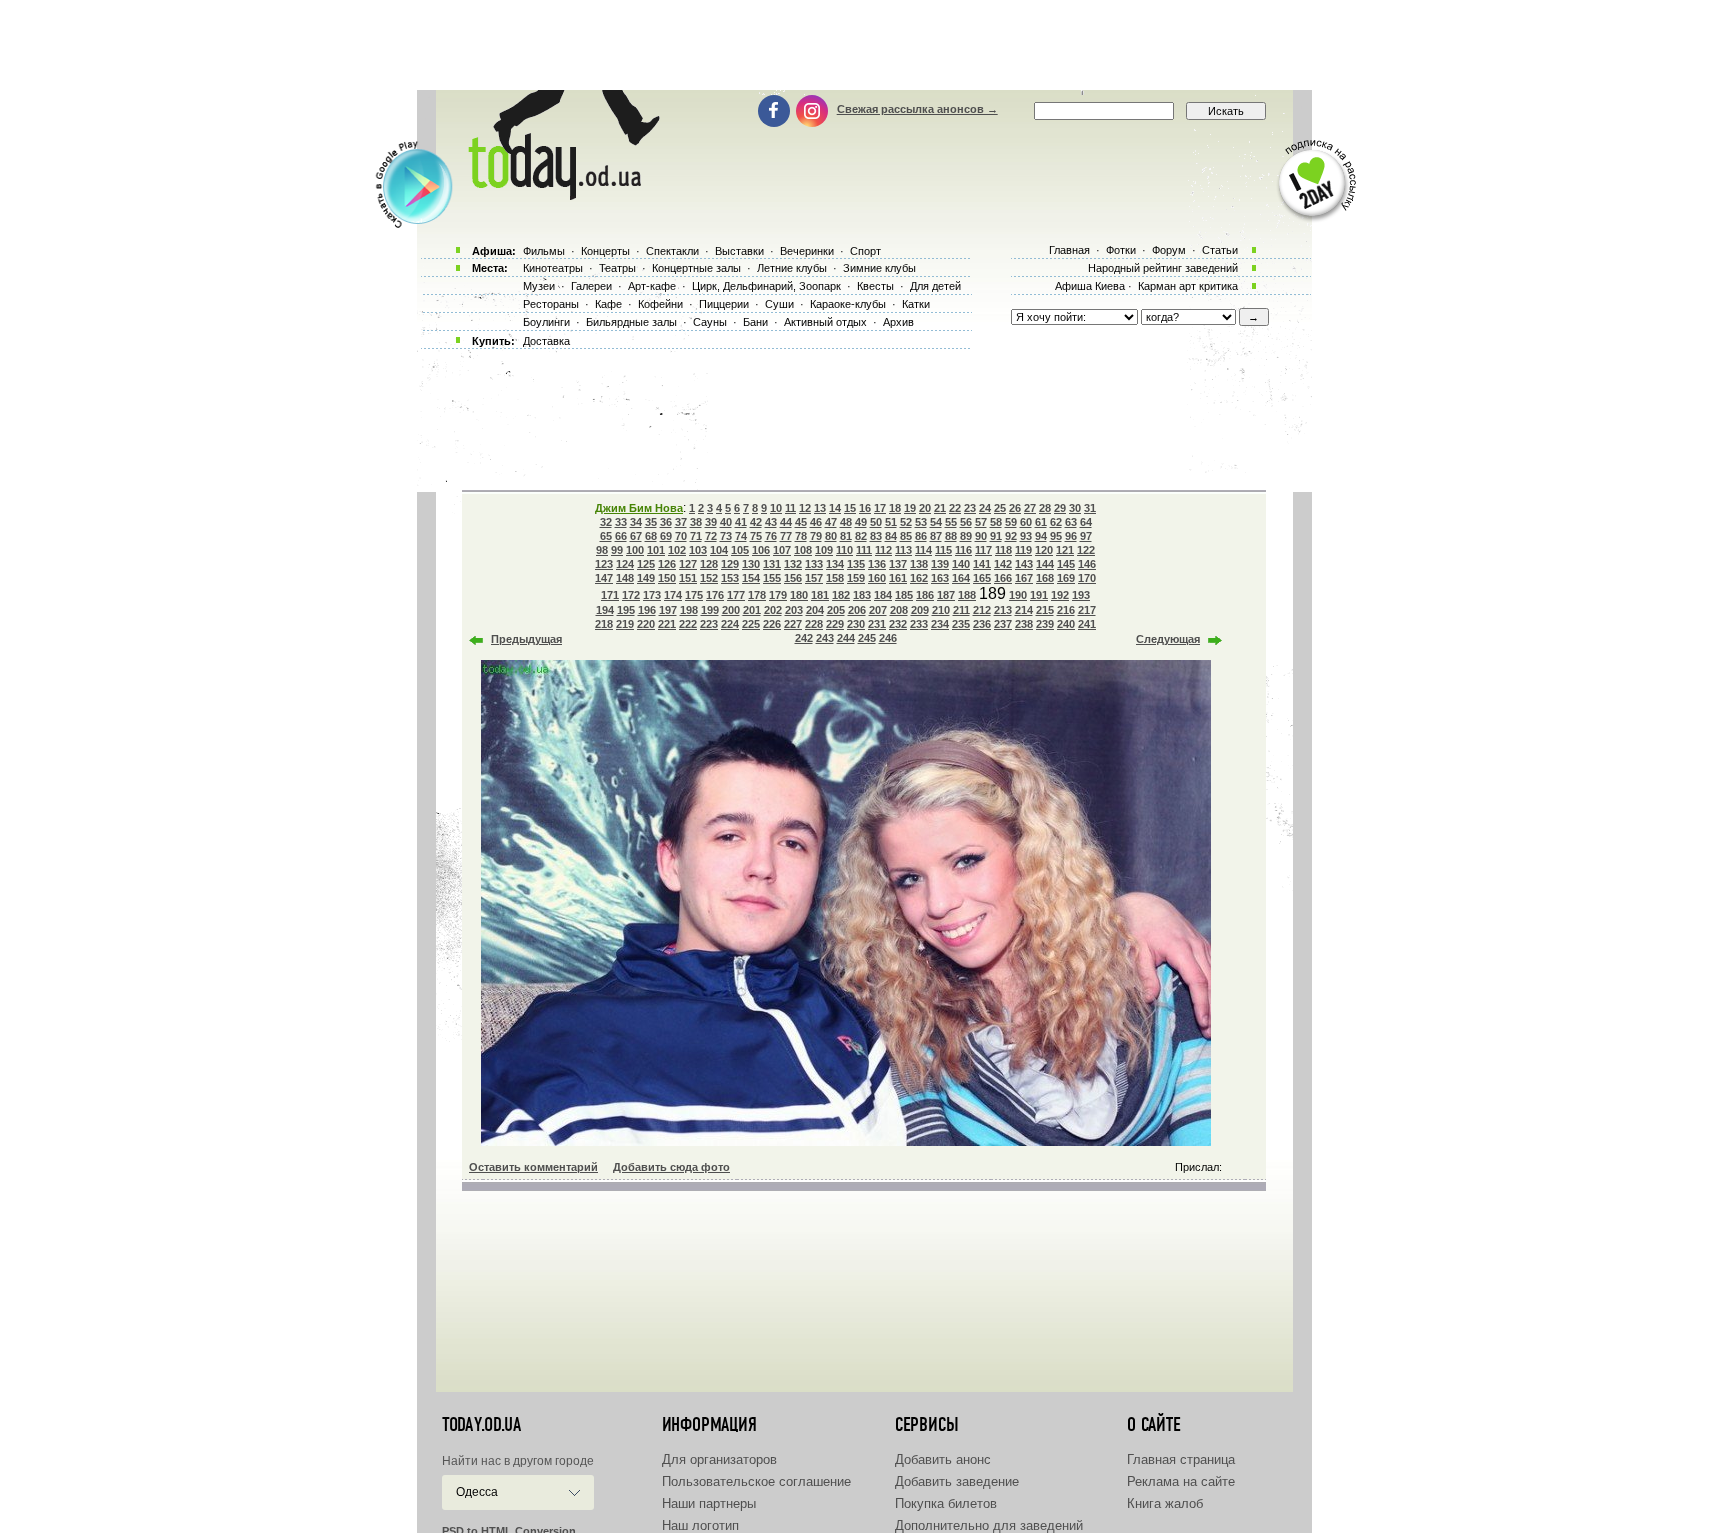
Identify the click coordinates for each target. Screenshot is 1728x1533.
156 (793, 578)
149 (646, 578)
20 (925, 508)
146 (1087, 564)
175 (694, 595)
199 (710, 610)
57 (981, 522)
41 (741, 522)
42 (756, 522)
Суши (779, 304)
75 (756, 536)
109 (824, 550)
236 (982, 624)
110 (844, 550)
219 (625, 624)
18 (895, 508)
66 (621, 536)
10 (776, 508)
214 (1024, 610)
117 (983, 550)
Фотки (1121, 250)
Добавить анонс (943, 1459)
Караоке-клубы (848, 304)
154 (751, 578)
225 (751, 624)
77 (786, 536)
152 (709, 578)
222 (688, 624)
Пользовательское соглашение (756, 1481)
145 (1066, 564)
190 (1018, 595)
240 (1066, 624)
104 (719, 550)
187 (946, 595)
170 (1087, 578)
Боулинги (546, 322)
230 (856, 624)
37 (681, 522)
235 (961, 624)
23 (970, 508)
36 (666, 522)
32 (606, 522)
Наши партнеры (709, 1503)
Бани (755, 322)
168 (1045, 578)
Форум (1169, 250)
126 (667, 564)
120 (1044, 550)
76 (771, 536)
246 (888, 638)
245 (867, 638)
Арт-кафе (652, 286)
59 (1011, 522)
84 (891, 536)
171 (610, 595)
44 (786, 522)
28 (1045, 508)
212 (982, 610)
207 (878, 610)
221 (667, 624)
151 (688, 578)
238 (1024, 624)
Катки (916, 304)
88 (951, 536)
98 (602, 550)
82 (861, 536)
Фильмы (544, 251)
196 (647, 610)
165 (982, 578)
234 (940, 624)
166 (1003, 578)
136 (877, 564)
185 (904, 595)
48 (846, 522)
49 (861, 522)
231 (877, 624)
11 (790, 508)
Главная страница (1181, 1459)
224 (730, 624)
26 (1015, 508)
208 (899, 610)
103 (698, 550)
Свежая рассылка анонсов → (917, 109)
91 (996, 536)
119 (1023, 550)
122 (1086, 550)
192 (1060, 595)
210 (941, 610)
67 (636, 536)
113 (903, 550)
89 (966, 536)
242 (804, 638)
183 (862, 595)
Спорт (865, 251)
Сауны (710, 322)
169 (1066, 578)
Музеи (539, 286)
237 (1003, 624)
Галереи (591, 286)
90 (981, 536)
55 (951, 522)
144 (1045, 564)
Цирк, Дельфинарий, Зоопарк (766, 286)
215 (1045, 610)
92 (1011, 536)
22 (955, 508)
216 (1066, 610)
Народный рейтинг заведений (1163, 268)
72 (711, 536)
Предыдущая (526, 639)
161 (898, 578)
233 (919, 624)
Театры (617, 268)
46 (816, 522)
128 (709, 564)
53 (921, 522)
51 (891, 522)
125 (646, 564)
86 (921, 536)
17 (880, 508)
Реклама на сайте (1181, 1481)
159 (856, 578)
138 (919, 564)
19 (910, 508)
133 (814, 564)
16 (865, 508)
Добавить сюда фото (671, 1167)
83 (876, 536)
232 (898, 624)
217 (1087, 610)
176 (715, 595)
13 (820, 508)
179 (778, 595)
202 (773, 610)
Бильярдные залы (631, 322)
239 (1045, 624)
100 (635, 550)
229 (835, 624)
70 (681, 536)
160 (877, 578)
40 (726, 522)
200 (731, 610)
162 (919, 578)
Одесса (477, 1492)
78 (801, 536)
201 (752, 610)
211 (961, 610)
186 (925, 595)
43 (771, 522)
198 (689, 610)
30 (1075, 508)
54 (936, 522)
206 (857, 610)
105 (740, 550)
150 (667, 578)
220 (646, 624)
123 (604, 564)
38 (696, 522)
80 (831, 536)
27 (1030, 508)
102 (677, 550)
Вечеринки (807, 251)
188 (967, 595)
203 (794, 610)
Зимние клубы (879, 268)
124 (625, 564)
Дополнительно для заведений (989, 1525)
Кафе (608, 304)
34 (636, 522)
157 (814, 578)
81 (846, 536)
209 (920, 610)
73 (726, 536)
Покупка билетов (946, 1503)
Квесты (875, 286)
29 (1060, 508)
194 (605, 610)
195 (626, 610)
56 (966, 522)
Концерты (605, 251)
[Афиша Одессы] (560, 195)
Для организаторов (719, 1459)
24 (985, 508)
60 (1026, 522)
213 (1003, 610)
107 (782, 550)
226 (772, 624)
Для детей (935, 286)
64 (1086, 522)
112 (883, 550)
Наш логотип (700, 1525)
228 (814, 624)
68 (651, 536)
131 (772, 564)
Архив (898, 322)
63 (1071, 522)
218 (604, 624)
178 (757, 595)
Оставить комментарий (533, 1167)
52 (906, 522)
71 (696, 536)
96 (1071, 536)
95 (1056, 536)
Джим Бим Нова (639, 508)
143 (1024, 564)
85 (906, 536)
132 (793, 564)
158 (835, 578)
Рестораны (551, 304)
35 (651, 522)
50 (876, 522)
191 (1039, 595)
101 (656, 550)
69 (666, 536)
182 (841, 595)
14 (835, 508)
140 (961, 564)
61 (1041, 522)
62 (1056, 522)
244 (846, 638)
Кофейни (660, 304)
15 (850, 508)
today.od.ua (481, 1425)
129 (730, 564)
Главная (1069, 250)
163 (940, 578)
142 (1003, 564)
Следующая (1168, 639)
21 (940, 508)
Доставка (546, 341)
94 (1041, 536)
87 (936, 536)
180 (799, 595)
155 (772, 578)
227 (793, 624)
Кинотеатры (553, 268)
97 (1086, 536)
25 (1000, 508)
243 (825, 638)
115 (943, 550)
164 (961, 578)
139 (940, 564)
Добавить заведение (957, 1481)
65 (606, 536)
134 (835, 564)
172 (631, 595)
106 (761, 550)
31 (1090, 508)
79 (816, 536)
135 (856, 564)
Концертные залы (696, 268)
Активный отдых (825, 322)
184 (883, 595)
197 (668, 610)
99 (617, 550)
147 (604, 578)
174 (673, 595)
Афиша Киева (1090, 286)
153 (730, 578)
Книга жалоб (1165, 1503)
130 (751, 564)
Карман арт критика (1188, 286)
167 (1024, 578)
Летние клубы (792, 268)
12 (805, 508)
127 (688, 564)
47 (831, 522)
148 (625, 578)
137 (898, 564)
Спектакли (672, 251)
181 (820, 595)
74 (741, 536)
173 (652, 595)
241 (1087, 624)
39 (711, 522)
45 (801, 522)
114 (923, 550)
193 (1081, 595)
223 (709, 624)
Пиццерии (724, 304)
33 (621, 522)
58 (996, 522)
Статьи (1220, 250)
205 (836, 610)
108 (803, 550)
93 (1026, 536)
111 (864, 550)
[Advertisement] (864, 45)
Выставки (739, 251)
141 (982, 564)
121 (1065, 550)
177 (736, 595)
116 (963, 550)
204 (815, 610)
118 (1003, 550)
